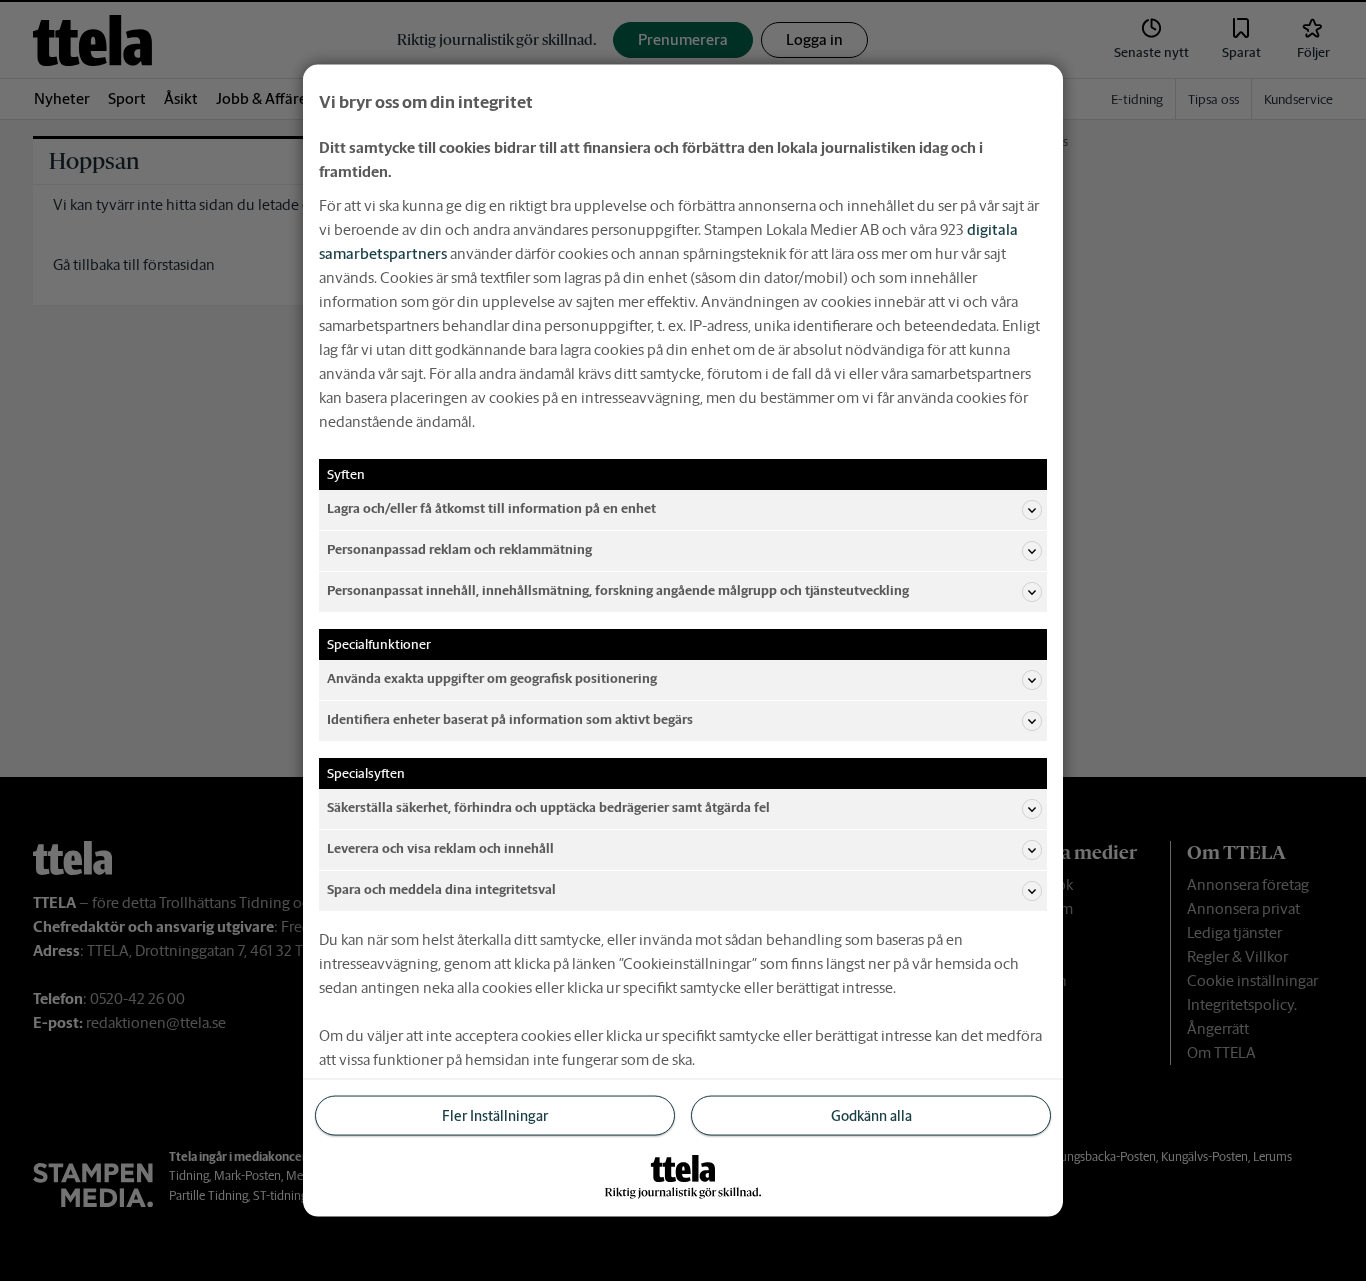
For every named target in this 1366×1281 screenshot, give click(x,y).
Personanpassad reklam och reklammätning (459, 549)
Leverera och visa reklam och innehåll (440, 848)
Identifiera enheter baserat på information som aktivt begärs (510, 719)
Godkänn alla (871, 1115)
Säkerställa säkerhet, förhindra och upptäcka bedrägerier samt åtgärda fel (548, 807)
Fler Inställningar (495, 1115)
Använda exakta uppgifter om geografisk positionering (492, 678)
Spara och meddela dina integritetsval (441, 889)
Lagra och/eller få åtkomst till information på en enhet (491, 508)
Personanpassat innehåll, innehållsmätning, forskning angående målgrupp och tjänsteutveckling (618, 590)
